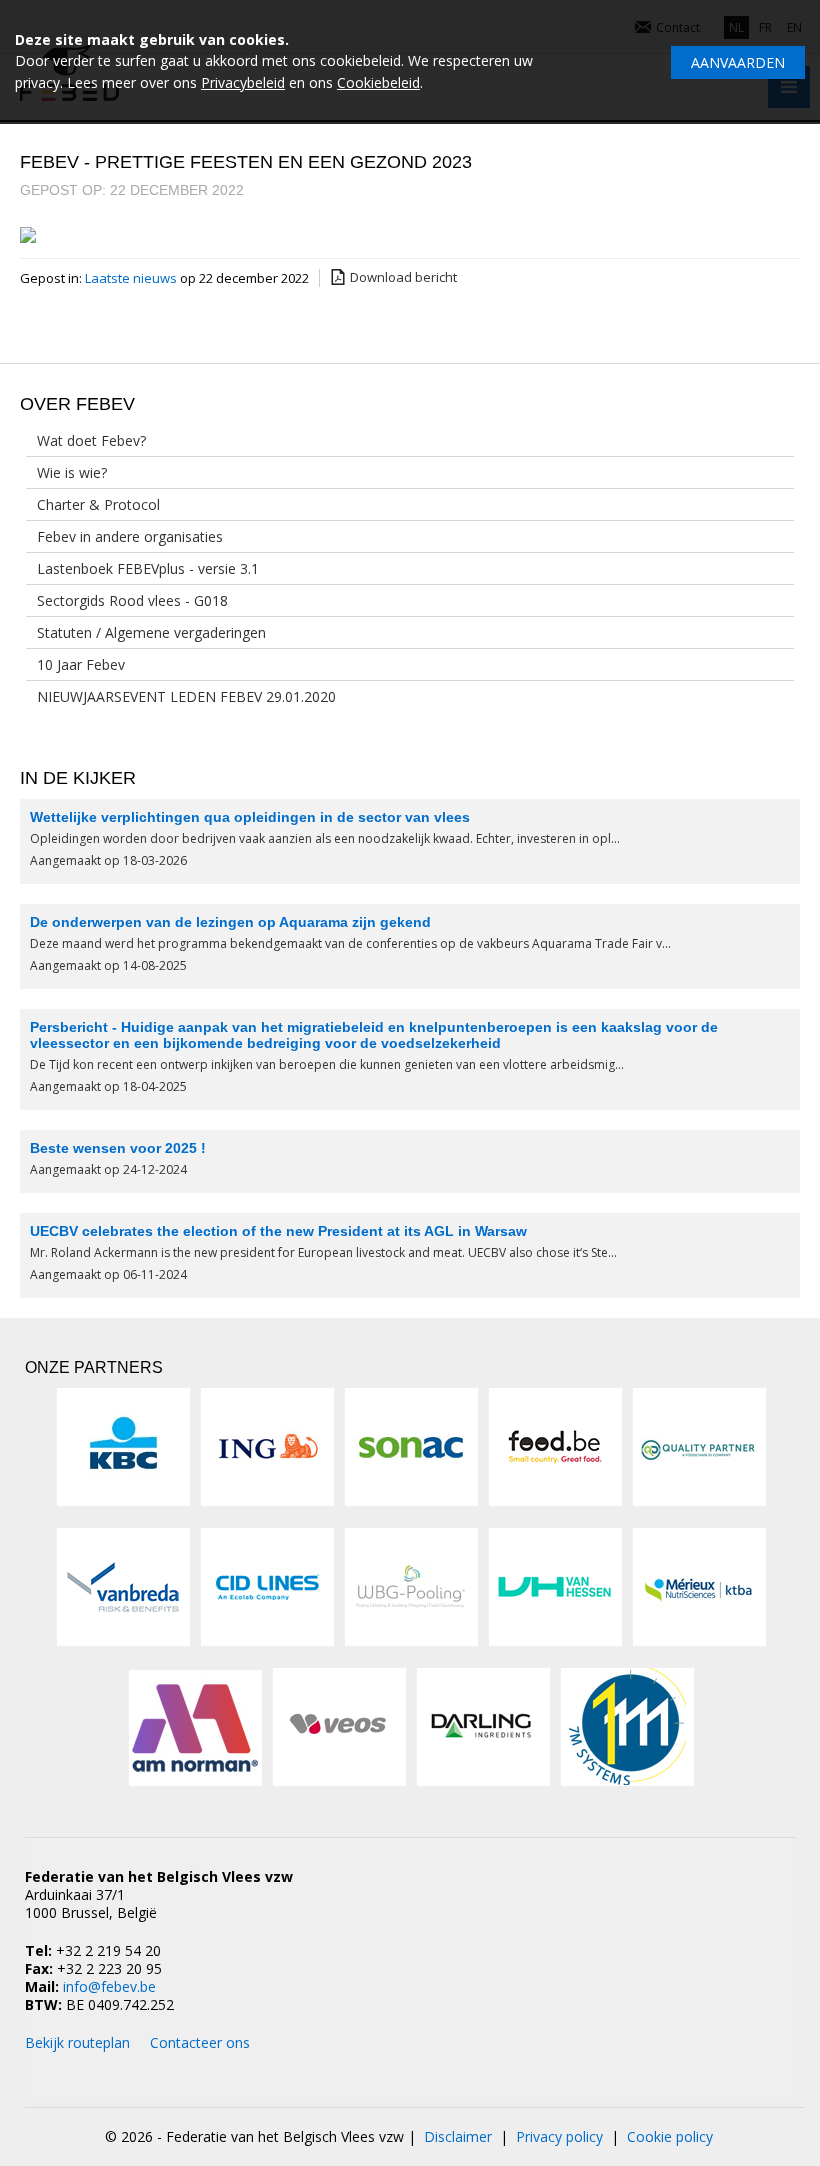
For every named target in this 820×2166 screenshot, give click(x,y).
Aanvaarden (738, 62)
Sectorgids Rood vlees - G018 (132, 600)
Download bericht (403, 277)
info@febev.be (109, 1986)
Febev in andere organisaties (130, 536)
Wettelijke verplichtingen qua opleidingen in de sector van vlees (250, 817)
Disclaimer (458, 2136)
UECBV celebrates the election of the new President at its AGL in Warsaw (278, 1231)
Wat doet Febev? (91, 440)
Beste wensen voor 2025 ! (118, 1148)
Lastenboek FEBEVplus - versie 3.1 (148, 568)
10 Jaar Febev (81, 664)
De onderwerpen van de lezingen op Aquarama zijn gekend (230, 922)
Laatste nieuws (132, 278)
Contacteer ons (200, 2042)
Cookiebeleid (378, 82)
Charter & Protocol (98, 504)
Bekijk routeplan (77, 2042)
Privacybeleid (243, 82)
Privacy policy (559, 2136)
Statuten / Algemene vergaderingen (151, 632)
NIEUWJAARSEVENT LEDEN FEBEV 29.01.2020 (186, 696)
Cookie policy (670, 2136)
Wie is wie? (72, 472)
